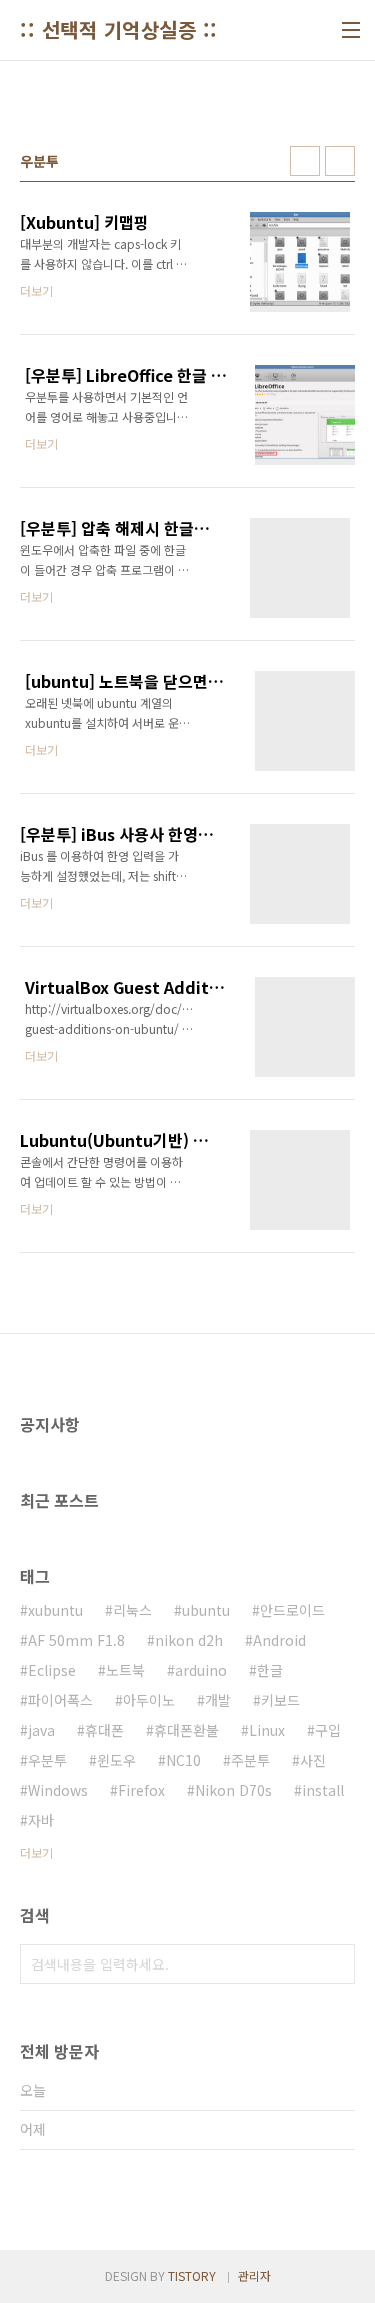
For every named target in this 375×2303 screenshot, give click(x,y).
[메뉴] (351, 30)
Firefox (141, 1790)
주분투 (250, 1760)
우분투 (47, 1760)
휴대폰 (104, 1730)
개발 (218, 1700)
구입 (328, 1730)
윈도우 (116, 1760)
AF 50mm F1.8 (76, 1640)
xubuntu (55, 1610)
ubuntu (206, 1610)
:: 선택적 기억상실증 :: (119, 30)
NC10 (183, 1760)
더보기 (36, 1852)
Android (279, 1640)
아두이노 (149, 1700)
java (41, 1730)
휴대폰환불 (186, 1730)
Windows (58, 1790)
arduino (201, 1670)
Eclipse (52, 1670)
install (323, 1790)
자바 (41, 1820)
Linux (267, 1730)
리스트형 (340, 161)
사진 (313, 1760)
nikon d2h (189, 1640)
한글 (270, 1670)
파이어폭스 (60, 1700)
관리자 (254, 2275)
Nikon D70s (233, 1790)
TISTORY (192, 2275)
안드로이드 (292, 1610)
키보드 (280, 1700)
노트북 (125, 1670)
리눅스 (132, 1610)
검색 (335, 1964)
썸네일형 (305, 161)
